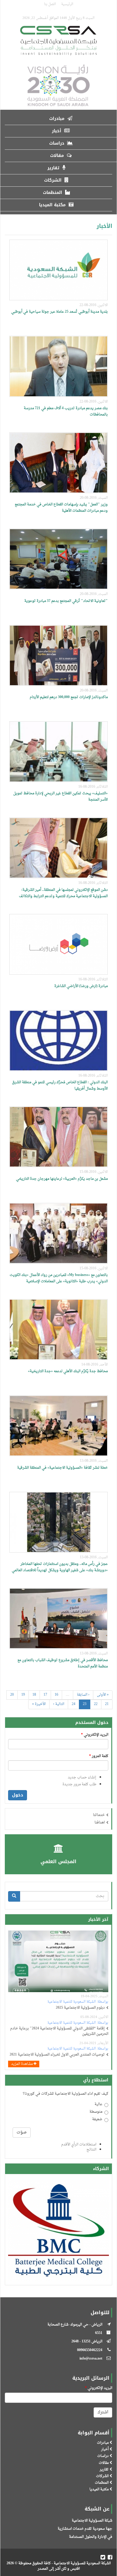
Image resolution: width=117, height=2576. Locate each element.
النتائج (91, 2150)
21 (107, 1704)
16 (56, 1695)
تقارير (54, 168)
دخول (18, 1795)
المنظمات (53, 193)
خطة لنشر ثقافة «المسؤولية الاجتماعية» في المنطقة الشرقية (62, 1468)
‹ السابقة (83, 1695)
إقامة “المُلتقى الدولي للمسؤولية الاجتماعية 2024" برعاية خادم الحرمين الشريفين (59, 2031)
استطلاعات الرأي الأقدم (79, 2145)
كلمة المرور (99, 1756)
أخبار (57, 131)
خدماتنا (99, 1815)
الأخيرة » (39, 1704)
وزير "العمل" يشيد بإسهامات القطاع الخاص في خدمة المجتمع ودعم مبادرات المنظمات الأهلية (61, 508)
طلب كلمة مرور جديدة (79, 1784)
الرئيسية (67, 4)
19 (23, 1695)
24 (73, 1704)
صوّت (22, 2132)
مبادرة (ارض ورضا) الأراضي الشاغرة (81, 986)
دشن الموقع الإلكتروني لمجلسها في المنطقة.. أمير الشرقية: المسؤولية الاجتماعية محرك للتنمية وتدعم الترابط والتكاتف (63, 893)
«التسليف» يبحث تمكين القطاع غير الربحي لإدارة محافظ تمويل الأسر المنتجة (60, 797)
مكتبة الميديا (53, 205)
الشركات (54, 180)
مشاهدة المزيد (22, 2064)
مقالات (58, 156)
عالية (98, 2105)
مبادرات (58, 119)
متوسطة (96, 2112)
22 (96, 1704)
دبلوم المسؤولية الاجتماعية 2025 (80, 2008)
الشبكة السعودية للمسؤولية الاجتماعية (82, 2563)
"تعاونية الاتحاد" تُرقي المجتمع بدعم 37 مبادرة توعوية (66, 601)
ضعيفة (97, 2120)
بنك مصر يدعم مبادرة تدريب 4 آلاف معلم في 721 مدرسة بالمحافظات (66, 411)
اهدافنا (100, 1823)
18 (34, 1695)
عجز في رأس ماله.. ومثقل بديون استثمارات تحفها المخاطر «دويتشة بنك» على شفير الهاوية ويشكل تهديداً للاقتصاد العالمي (60, 1567)
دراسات (57, 143)
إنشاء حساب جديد (82, 1777)
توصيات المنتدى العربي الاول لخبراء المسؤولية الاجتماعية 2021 (57, 2055)
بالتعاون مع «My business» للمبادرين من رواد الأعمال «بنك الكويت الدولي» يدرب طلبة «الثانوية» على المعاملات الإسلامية (59, 1278)
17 (45, 1695)
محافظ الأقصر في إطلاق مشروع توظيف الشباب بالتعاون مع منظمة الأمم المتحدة (63, 1663)
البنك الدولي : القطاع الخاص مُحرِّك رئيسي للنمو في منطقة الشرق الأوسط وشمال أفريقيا (60, 1086)
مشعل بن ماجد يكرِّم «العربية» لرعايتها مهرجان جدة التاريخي (62, 1179)
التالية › (59, 1704)
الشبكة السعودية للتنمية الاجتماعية (72, 2002)
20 (12, 1695)
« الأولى (103, 1695)
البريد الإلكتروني (95, 1735)
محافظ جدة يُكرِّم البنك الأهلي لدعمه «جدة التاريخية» (68, 1371)
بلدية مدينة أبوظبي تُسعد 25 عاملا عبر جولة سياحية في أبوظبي (59, 312)
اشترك (103, 2412)
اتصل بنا (50, 4)
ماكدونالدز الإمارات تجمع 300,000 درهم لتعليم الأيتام (69, 697)
